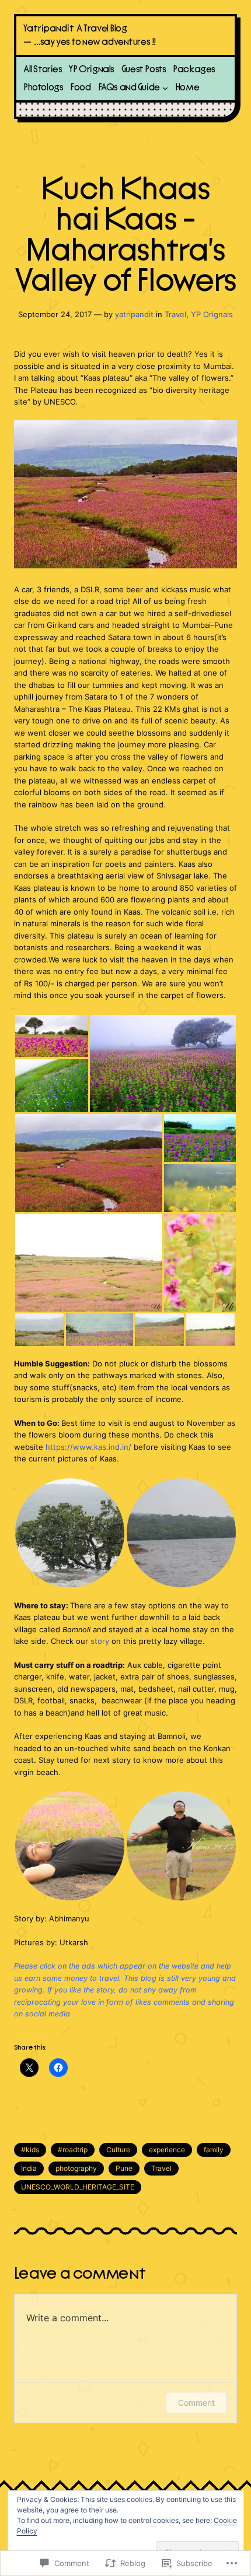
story (101, 1641)
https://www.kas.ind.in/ (88, 1447)
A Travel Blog (102, 29)
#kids (30, 2150)
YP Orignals (212, 314)
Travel (175, 314)
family (214, 2150)
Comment (196, 2403)
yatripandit (134, 314)
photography (76, 2168)
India (29, 2168)
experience (167, 2150)
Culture (118, 2150)
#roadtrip (73, 2150)
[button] (51, 1036)
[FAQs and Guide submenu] (165, 88)
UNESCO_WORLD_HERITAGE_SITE (78, 2187)
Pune (124, 2168)
